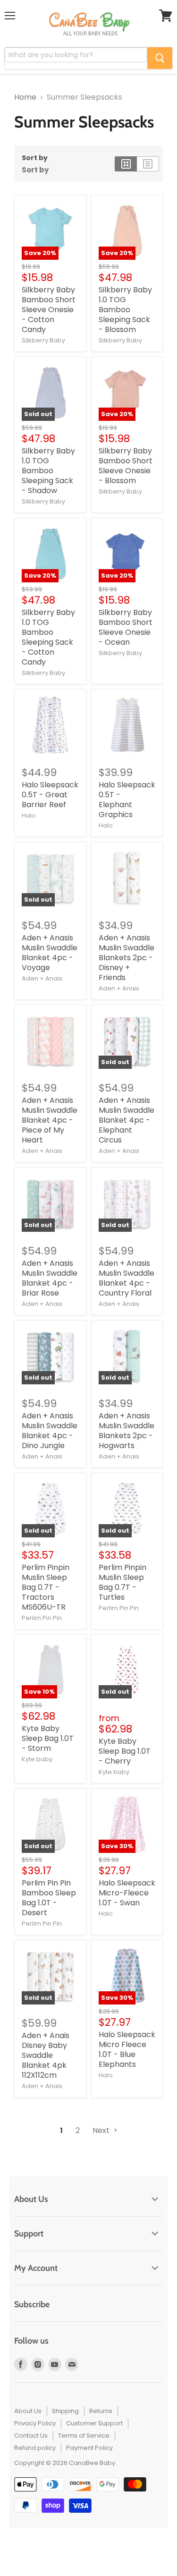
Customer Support (94, 2423)
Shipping (65, 2411)
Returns (101, 2411)
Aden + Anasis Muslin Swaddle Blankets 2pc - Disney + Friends (126, 958)
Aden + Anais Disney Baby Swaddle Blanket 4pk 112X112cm (46, 2055)
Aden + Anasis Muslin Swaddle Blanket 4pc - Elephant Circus (126, 1120)
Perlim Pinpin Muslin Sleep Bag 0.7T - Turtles (122, 1582)
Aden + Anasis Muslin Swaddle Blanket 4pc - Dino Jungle (50, 1431)
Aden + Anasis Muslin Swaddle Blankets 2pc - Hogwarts (126, 1431)
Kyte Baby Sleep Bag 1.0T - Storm (48, 1738)
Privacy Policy (35, 2423)
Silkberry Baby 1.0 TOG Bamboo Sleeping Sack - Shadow (48, 471)
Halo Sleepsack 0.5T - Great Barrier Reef (50, 795)
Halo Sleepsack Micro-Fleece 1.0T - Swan (127, 1893)
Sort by (35, 158)
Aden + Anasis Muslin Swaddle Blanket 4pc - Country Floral (126, 1278)
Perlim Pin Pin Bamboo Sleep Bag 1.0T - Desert (49, 1898)
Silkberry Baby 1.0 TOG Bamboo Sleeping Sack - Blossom (125, 310)
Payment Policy (89, 2448)
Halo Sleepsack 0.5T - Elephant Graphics (127, 800)
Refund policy (35, 2448)
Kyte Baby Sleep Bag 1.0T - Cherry (125, 1751)
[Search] (160, 58)
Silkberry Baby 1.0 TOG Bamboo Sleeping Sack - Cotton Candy (48, 637)
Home (25, 97)
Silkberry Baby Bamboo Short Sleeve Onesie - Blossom (126, 466)
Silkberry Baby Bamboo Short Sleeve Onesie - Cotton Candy (49, 310)
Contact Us (31, 2435)
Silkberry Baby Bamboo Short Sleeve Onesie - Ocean (126, 627)
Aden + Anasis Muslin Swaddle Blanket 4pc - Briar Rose (50, 1278)
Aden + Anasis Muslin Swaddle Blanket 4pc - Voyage (50, 953)
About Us (28, 2411)
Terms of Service (84, 2435)
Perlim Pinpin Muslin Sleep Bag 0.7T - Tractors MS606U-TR (46, 1587)
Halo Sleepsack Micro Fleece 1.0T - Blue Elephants (127, 2049)
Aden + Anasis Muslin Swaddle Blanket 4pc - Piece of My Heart (50, 1120)
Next (102, 2130)
